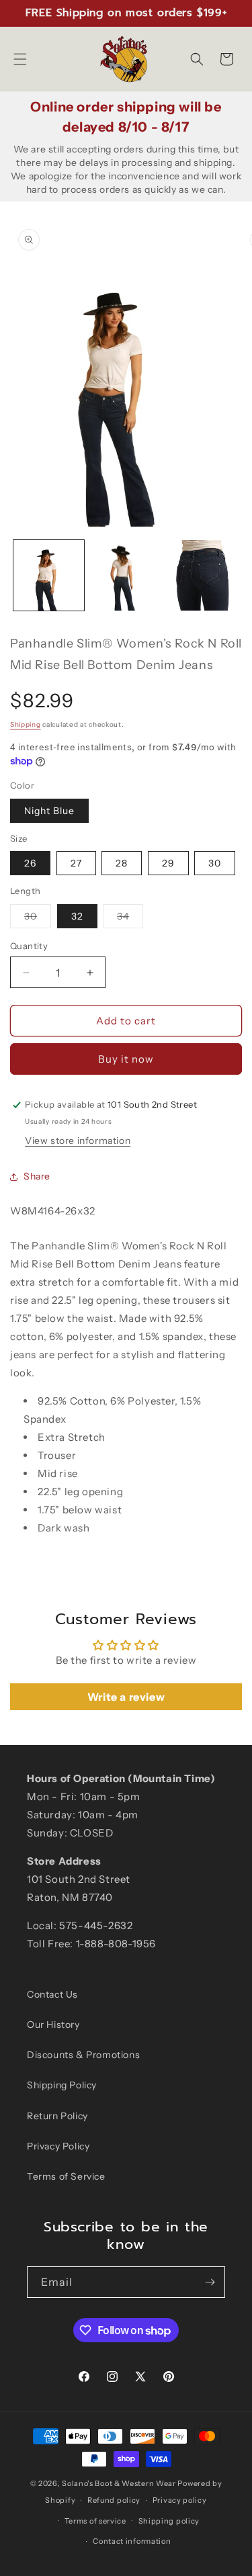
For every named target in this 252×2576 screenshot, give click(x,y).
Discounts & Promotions (83, 2055)
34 (130, 919)
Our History (53, 2025)
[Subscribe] (210, 2282)
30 (215, 863)
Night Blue (49, 811)
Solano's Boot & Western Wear (119, 2483)
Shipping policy (169, 2521)
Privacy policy (180, 2500)
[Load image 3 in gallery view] (203, 575)
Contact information (132, 2541)
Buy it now (126, 1059)
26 (30, 863)
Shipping (26, 724)
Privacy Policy (58, 2146)
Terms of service (95, 2521)
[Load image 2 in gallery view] (126, 575)
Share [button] (37, 1176)
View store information (78, 1141)
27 (76, 863)
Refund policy (114, 2500)
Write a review (126, 1697)
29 (168, 863)
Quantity (29, 946)
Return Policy (57, 2116)
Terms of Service (66, 2176)
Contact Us (52, 1994)
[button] (20, 59)
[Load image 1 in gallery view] (49, 575)
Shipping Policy (62, 2085)
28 (122, 863)
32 (77, 916)
